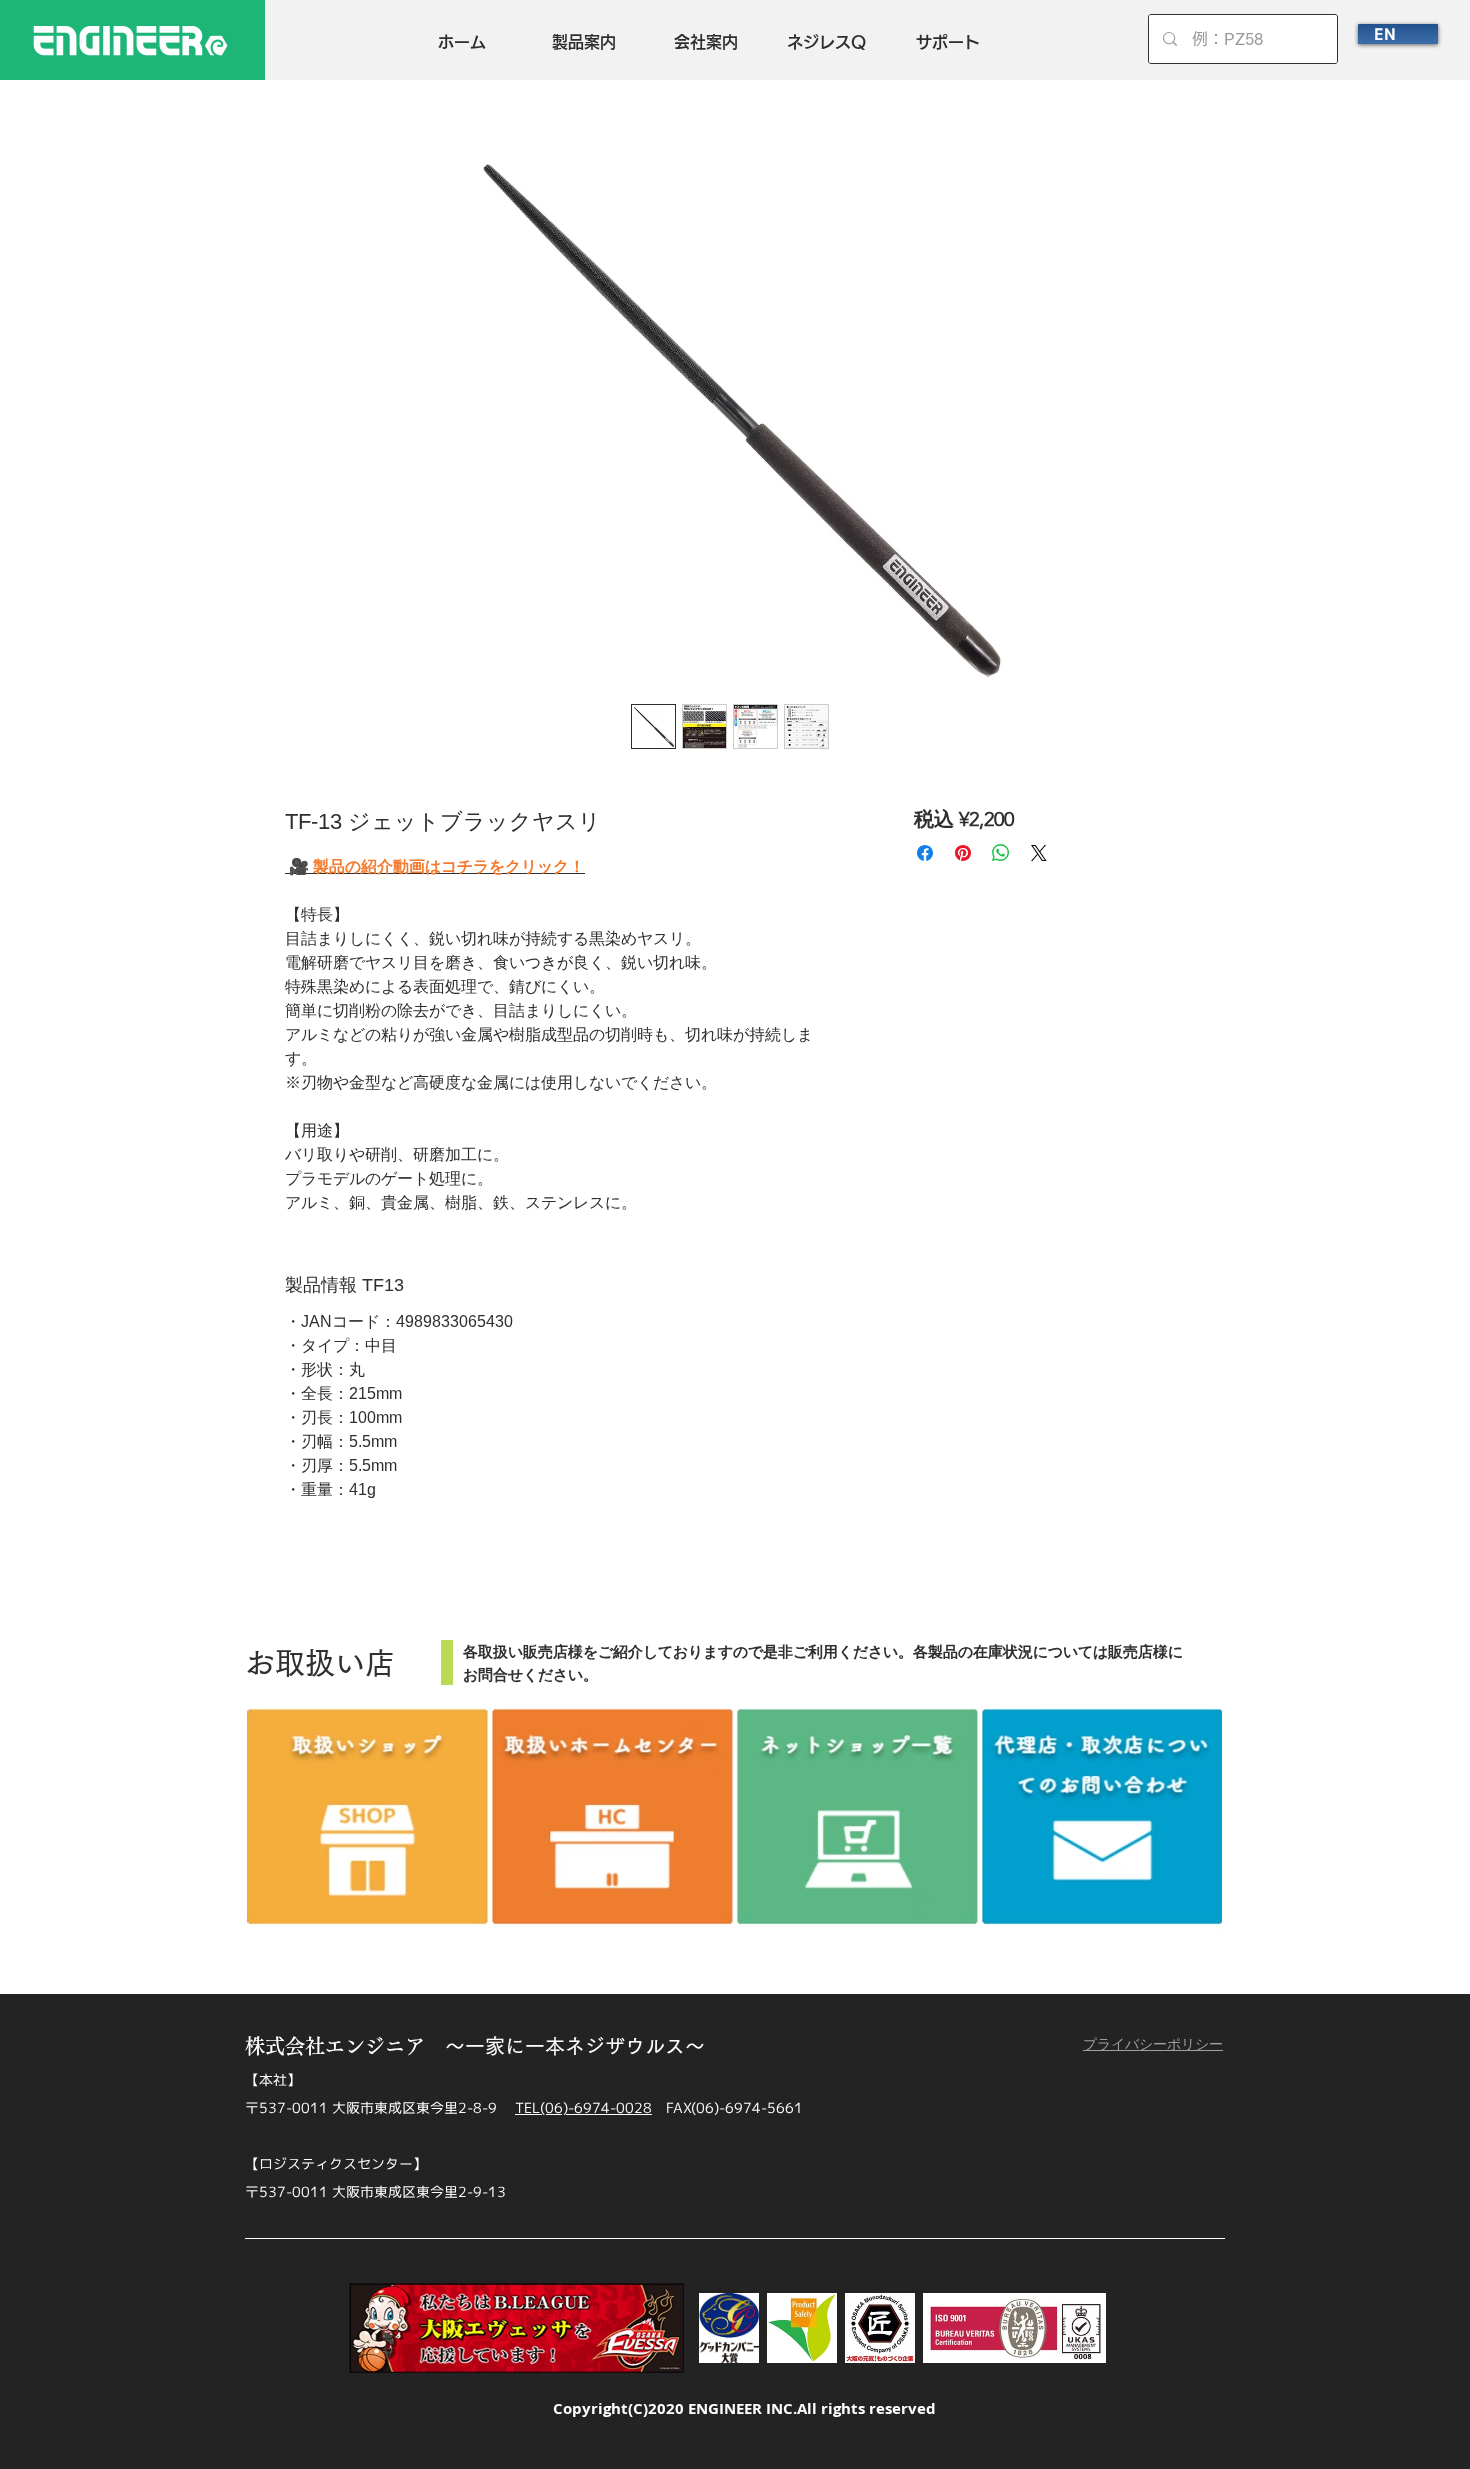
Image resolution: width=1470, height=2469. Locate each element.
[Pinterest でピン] (963, 853)
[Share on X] (1039, 853)
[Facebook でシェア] (925, 853)
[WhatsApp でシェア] (1001, 853)
